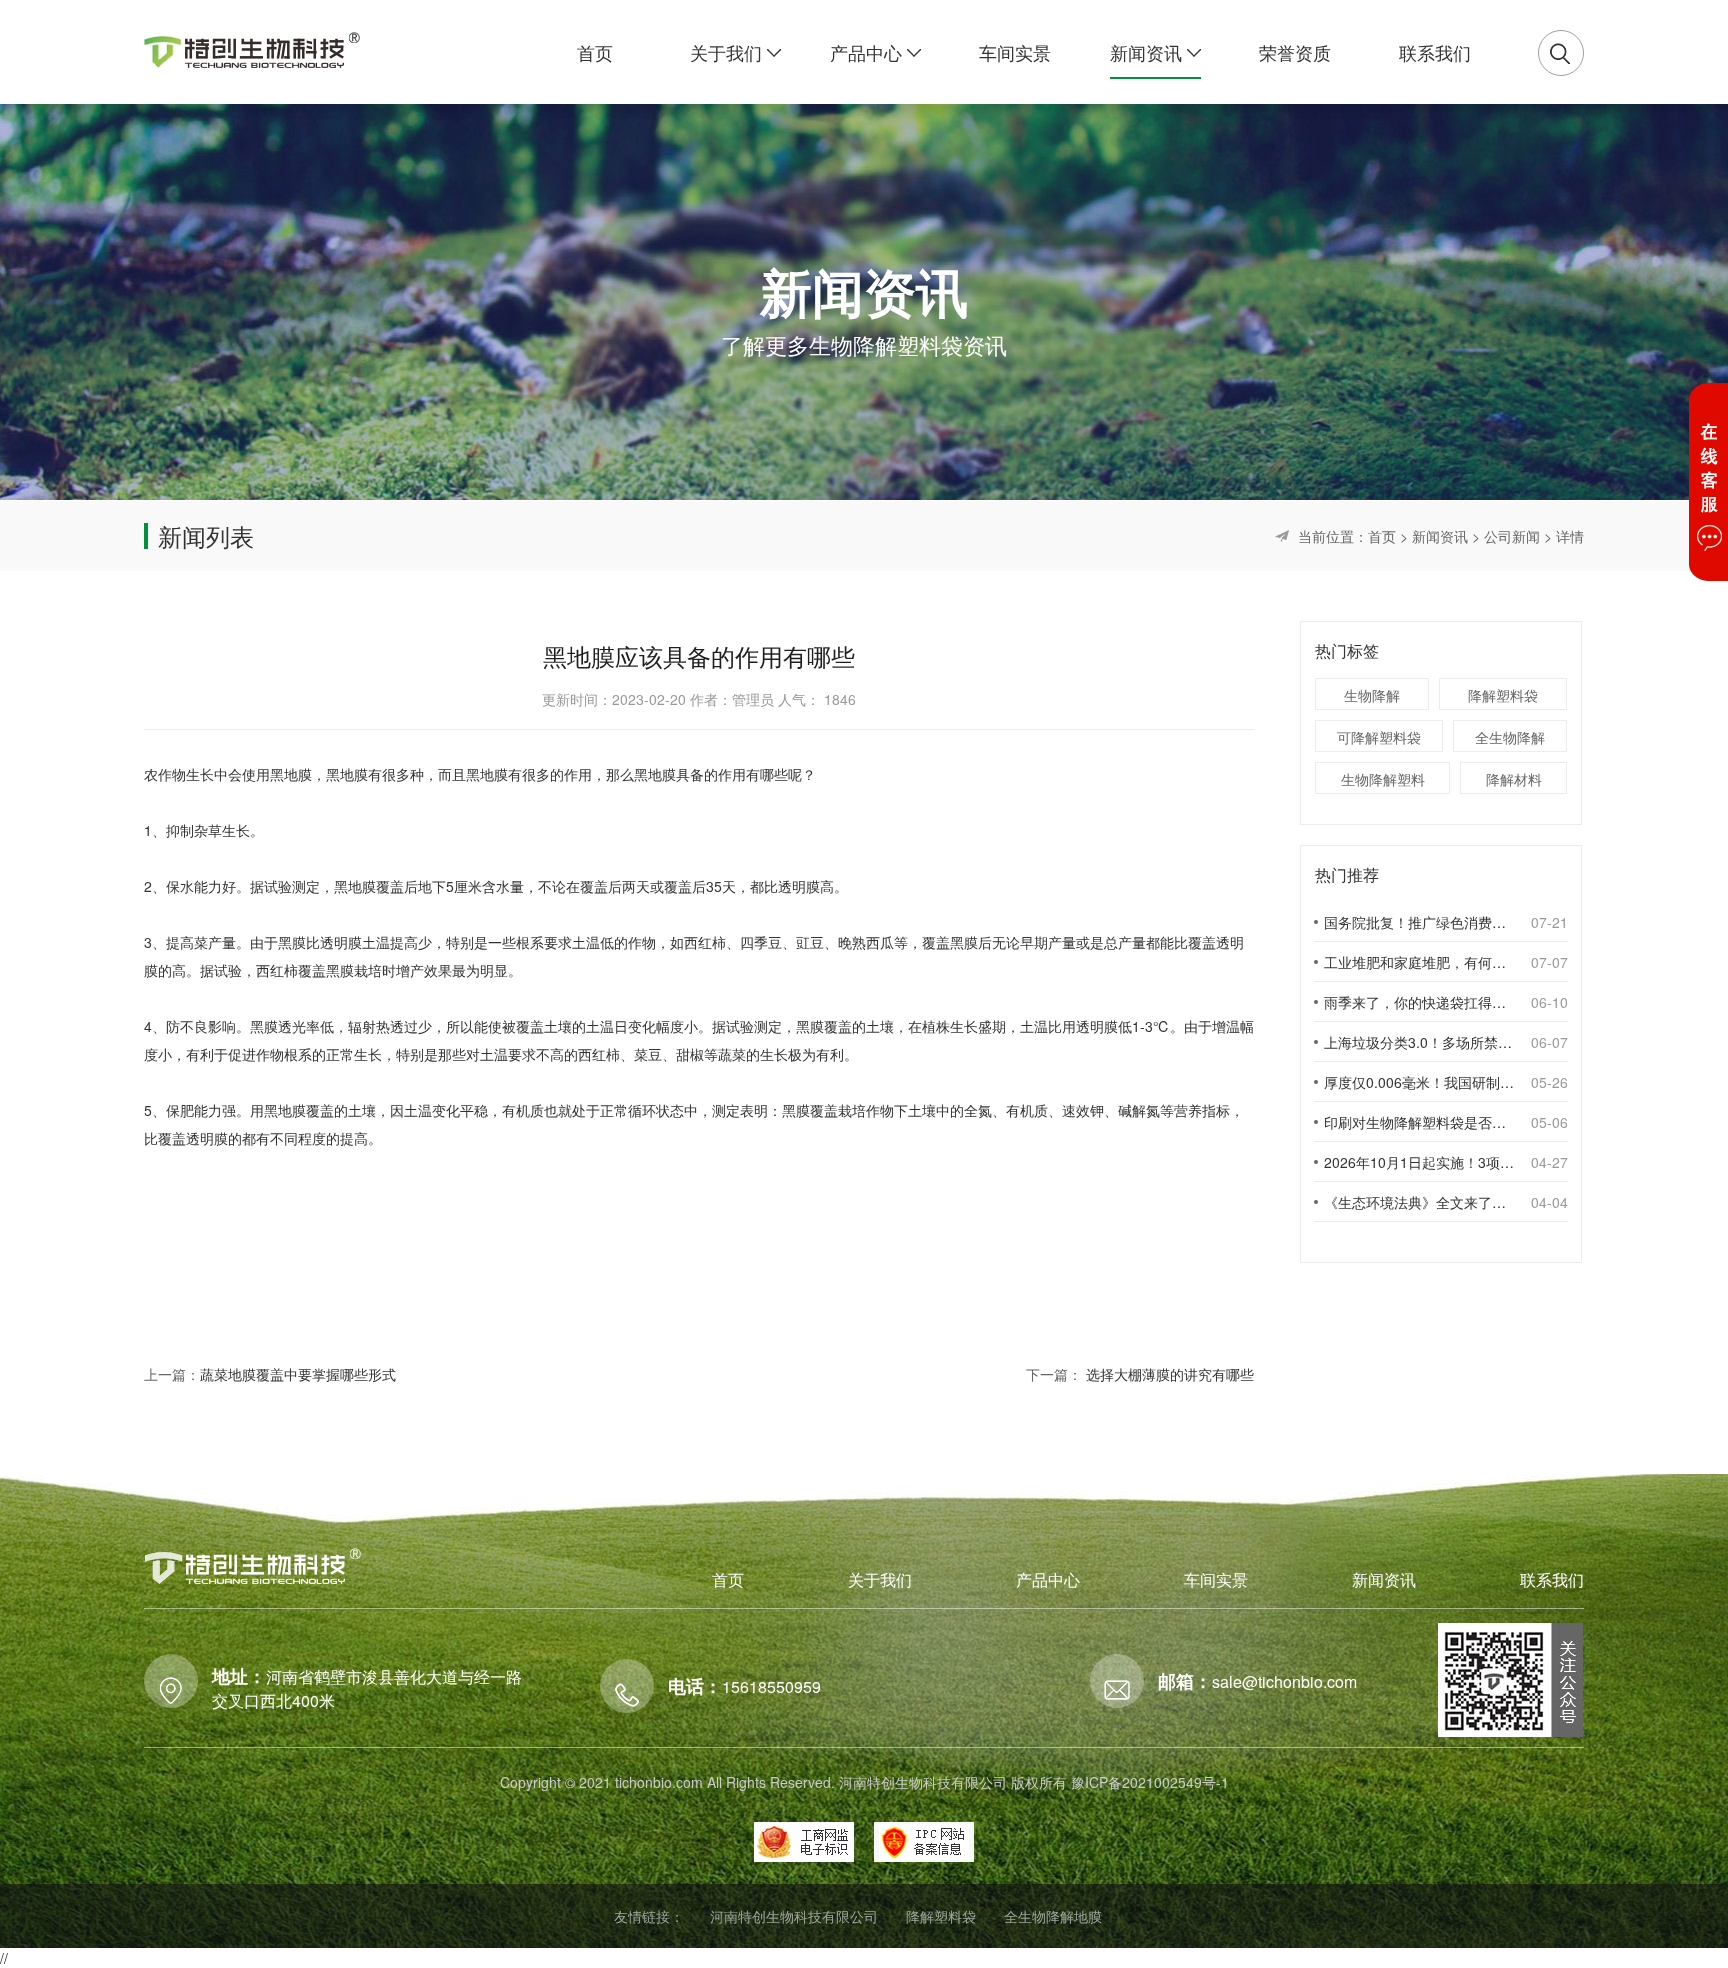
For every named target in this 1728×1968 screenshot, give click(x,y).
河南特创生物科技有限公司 (794, 1916)
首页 (1382, 536)
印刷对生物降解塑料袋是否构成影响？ (1419, 1122)
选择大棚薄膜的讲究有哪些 (1170, 1374)
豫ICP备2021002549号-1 (1150, 1782)
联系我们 (1552, 1579)
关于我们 (880, 1579)
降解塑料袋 (1503, 695)
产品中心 (1048, 1579)
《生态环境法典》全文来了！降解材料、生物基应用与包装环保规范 (1419, 1202)
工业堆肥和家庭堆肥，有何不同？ (1419, 962)
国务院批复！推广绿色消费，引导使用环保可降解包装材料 (1419, 922)
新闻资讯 (1440, 536)
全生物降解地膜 (1053, 1916)
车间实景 (1216, 1579)
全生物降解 (1510, 737)
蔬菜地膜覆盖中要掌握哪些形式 (298, 1374)
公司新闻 (1512, 536)
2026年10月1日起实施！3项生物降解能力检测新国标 (1419, 1162)
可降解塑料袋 (1379, 737)
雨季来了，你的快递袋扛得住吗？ (1419, 1002)
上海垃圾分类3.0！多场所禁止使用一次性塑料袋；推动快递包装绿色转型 (1419, 1042)
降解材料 (1514, 779)
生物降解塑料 (1383, 779)
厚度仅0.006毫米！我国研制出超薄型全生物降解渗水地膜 (1419, 1082)
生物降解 (1372, 695)
